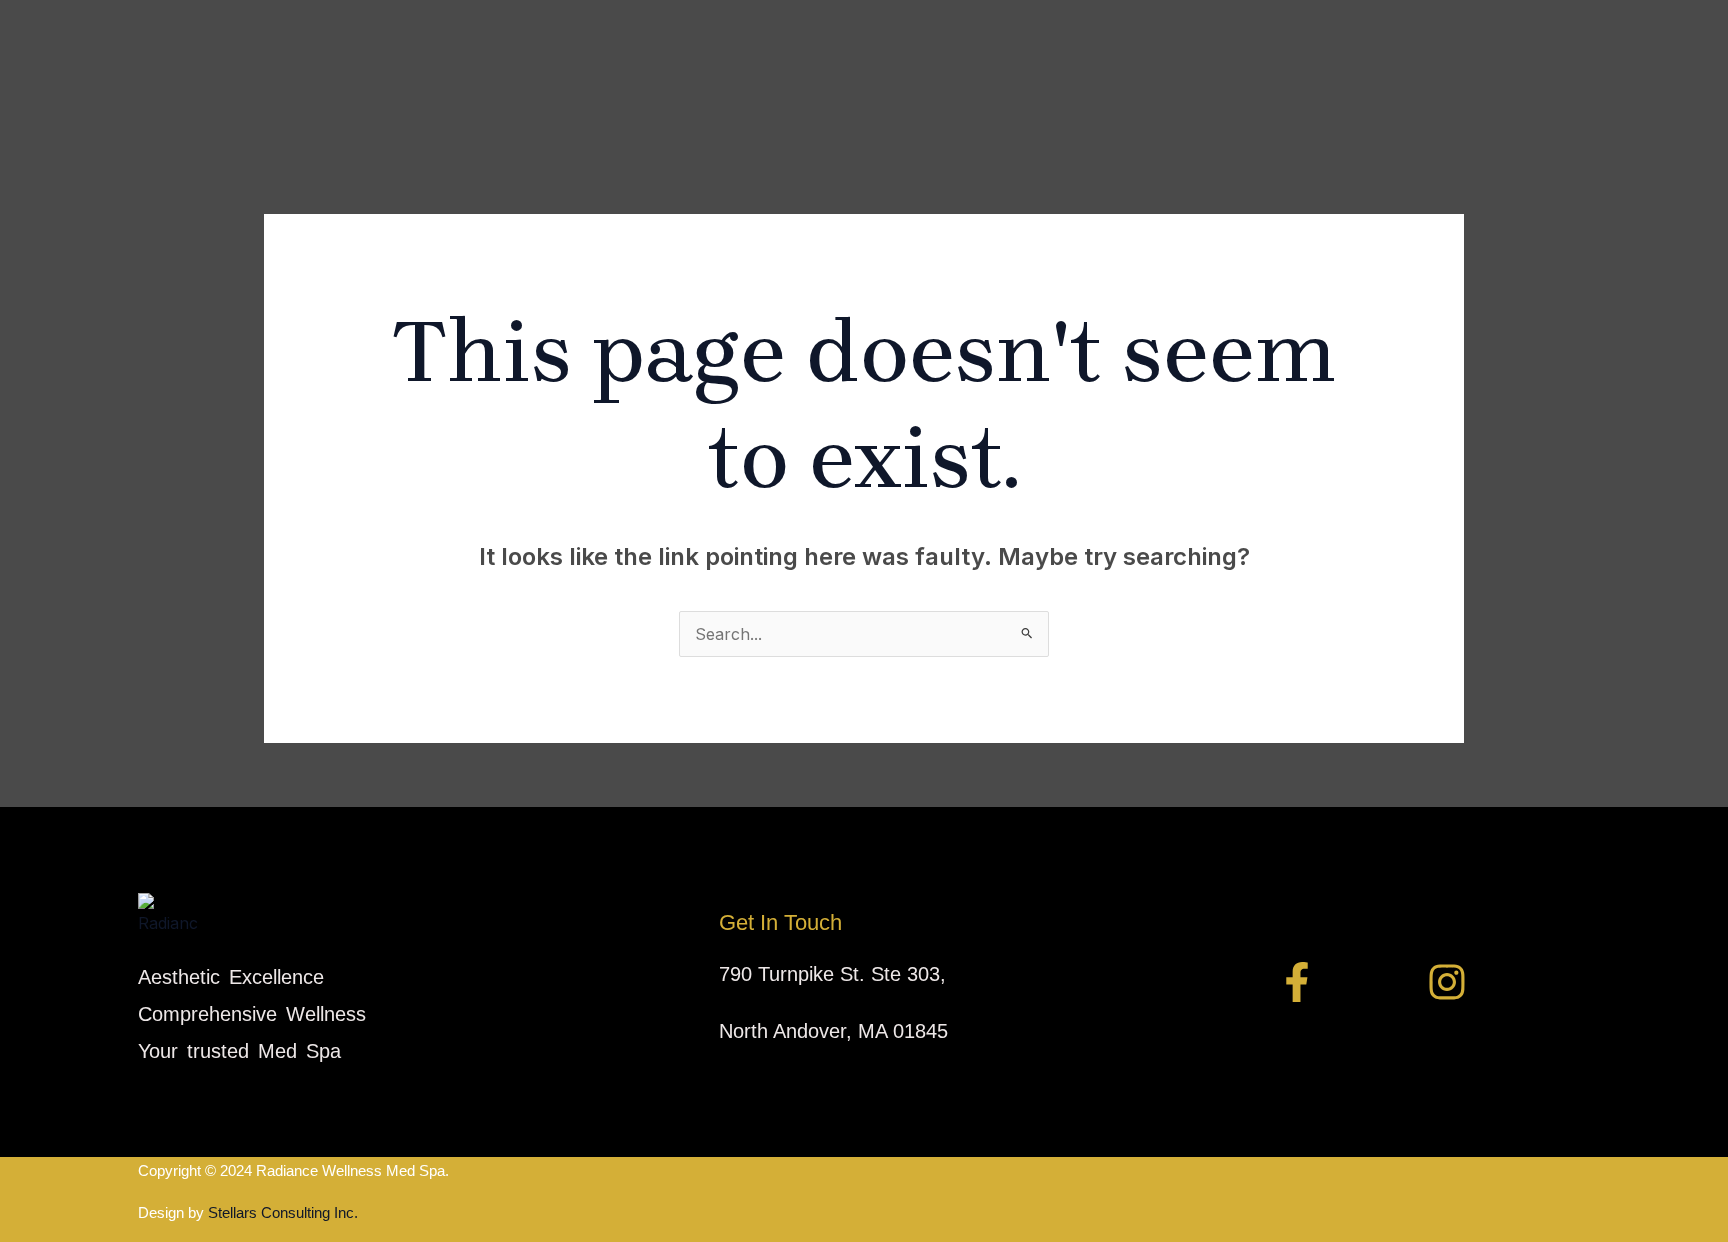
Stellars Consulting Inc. (281, 1212)
